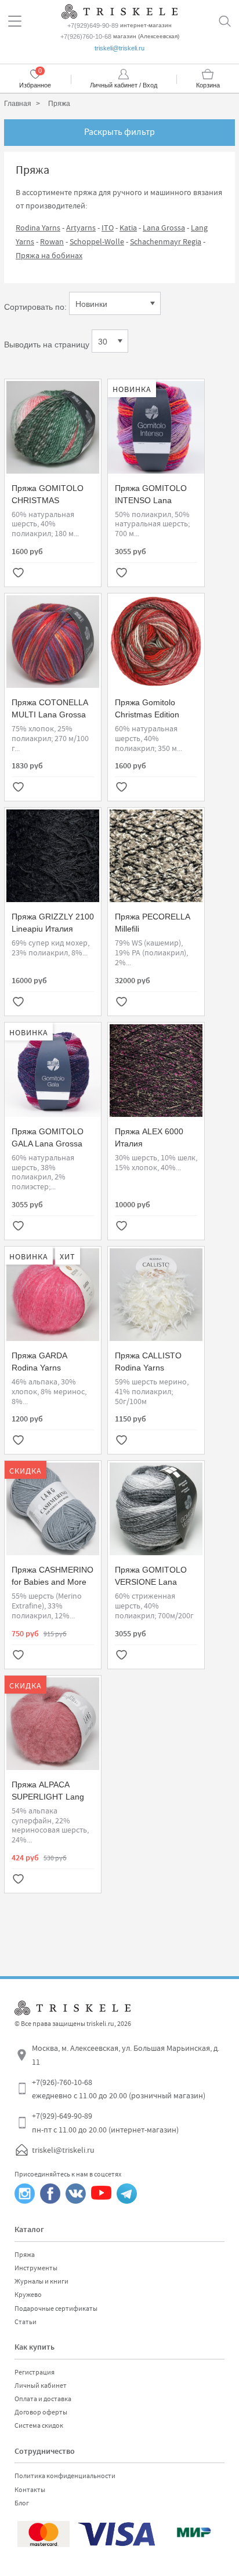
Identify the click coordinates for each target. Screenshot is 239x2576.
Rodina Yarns (38, 228)
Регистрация (35, 2372)
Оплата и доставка (43, 2399)
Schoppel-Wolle (97, 241)
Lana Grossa (164, 228)
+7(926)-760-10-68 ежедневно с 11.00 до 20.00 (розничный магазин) (119, 2089)
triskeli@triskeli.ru (119, 48)
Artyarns (81, 228)
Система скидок (39, 2425)
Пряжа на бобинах (49, 255)
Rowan (52, 241)
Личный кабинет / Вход (124, 85)
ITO (108, 228)
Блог (22, 2503)
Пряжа (25, 2255)
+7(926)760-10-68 (86, 36)
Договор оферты (41, 2412)
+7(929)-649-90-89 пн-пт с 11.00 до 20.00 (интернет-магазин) (105, 2123)
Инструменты (36, 2268)
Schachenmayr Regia (166, 241)
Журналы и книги (41, 2281)
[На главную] (119, 10)
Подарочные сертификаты (56, 2308)
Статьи (26, 2322)
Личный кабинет (41, 2386)
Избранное (35, 85)
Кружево (28, 2295)
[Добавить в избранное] (18, 574)
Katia (128, 228)
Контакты (30, 2490)
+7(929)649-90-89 (93, 25)
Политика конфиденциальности (65, 2476)
